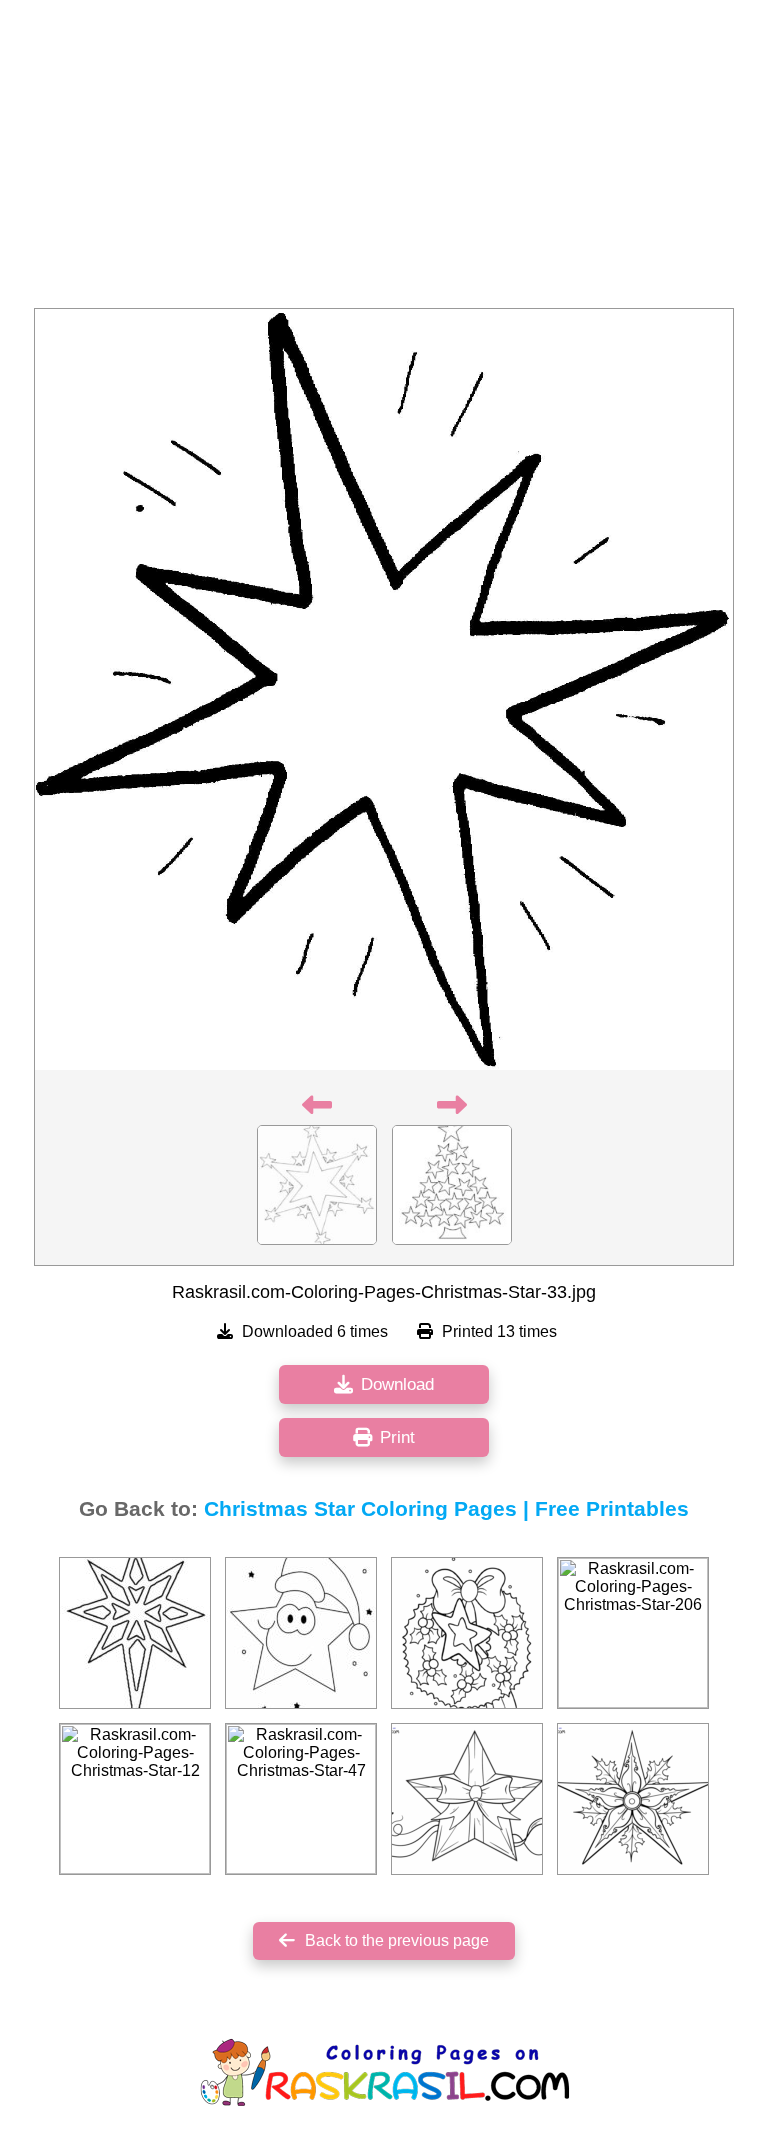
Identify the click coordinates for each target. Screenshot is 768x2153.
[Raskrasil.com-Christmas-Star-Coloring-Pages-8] (633, 1799)
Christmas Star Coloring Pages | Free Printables (446, 1509)
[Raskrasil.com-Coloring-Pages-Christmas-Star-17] (135, 1633)
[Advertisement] (384, 160)
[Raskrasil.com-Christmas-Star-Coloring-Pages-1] (467, 1799)
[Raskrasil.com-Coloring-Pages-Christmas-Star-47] (301, 1799)
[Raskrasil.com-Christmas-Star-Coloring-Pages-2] (467, 1633)
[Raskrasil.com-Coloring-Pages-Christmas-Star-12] (135, 1799)
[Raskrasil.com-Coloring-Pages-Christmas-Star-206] (633, 1633)
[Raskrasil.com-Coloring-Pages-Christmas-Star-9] (301, 1633)
